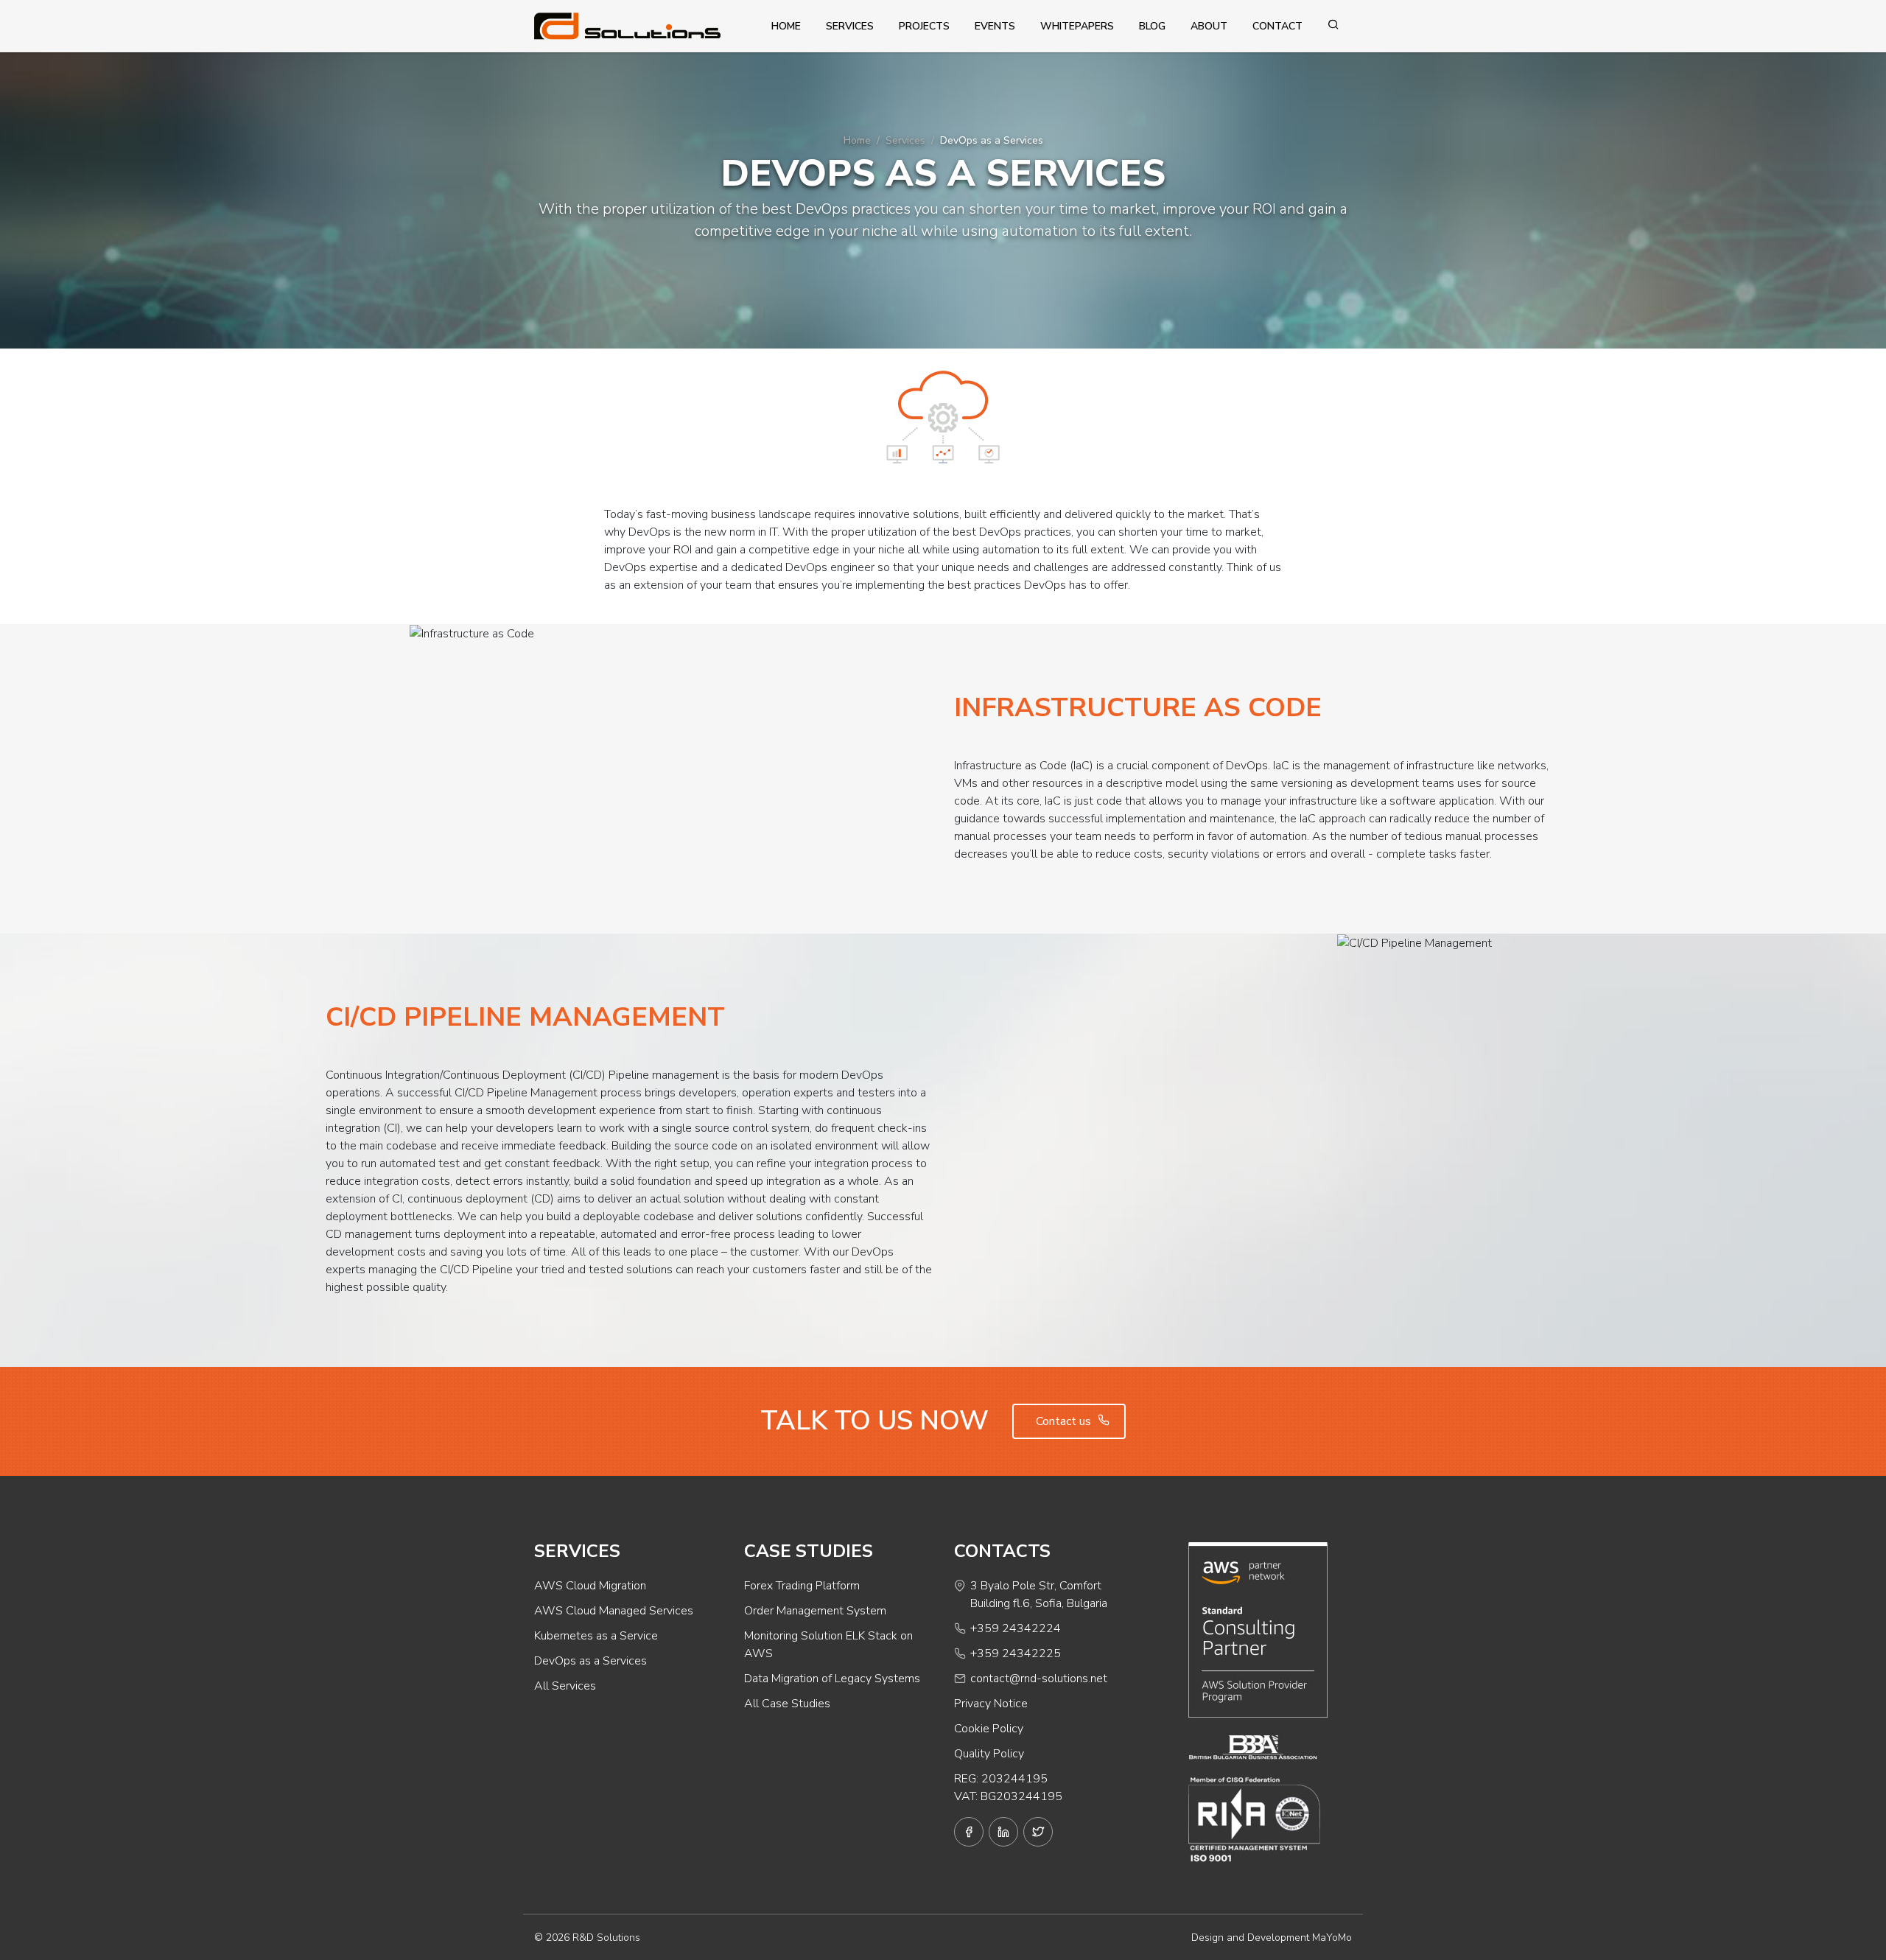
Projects (924, 26)
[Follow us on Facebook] (969, 1832)
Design (1207, 1938)
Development (1278, 1938)
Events (995, 26)
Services (850, 26)
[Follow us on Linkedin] (1003, 1832)
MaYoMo (1332, 1938)
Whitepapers (1077, 26)
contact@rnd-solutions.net (1039, 1679)
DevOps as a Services (590, 1661)
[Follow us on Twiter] (1038, 1832)
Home (786, 26)
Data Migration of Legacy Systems (832, 1679)
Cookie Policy (989, 1729)
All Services (565, 1686)
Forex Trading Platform (802, 1586)
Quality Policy (989, 1754)
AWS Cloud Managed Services (614, 1611)
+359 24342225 (1016, 1653)
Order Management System (815, 1611)
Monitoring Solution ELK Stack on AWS (828, 1645)
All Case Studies (787, 1704)
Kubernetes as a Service (596, 1636)
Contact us (1065, 1421)
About (1209, 26)
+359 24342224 (1016, 1628)
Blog (1152, 26)
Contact (1277, 26)
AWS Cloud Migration (590, 1586)
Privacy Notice (991, 1704)
